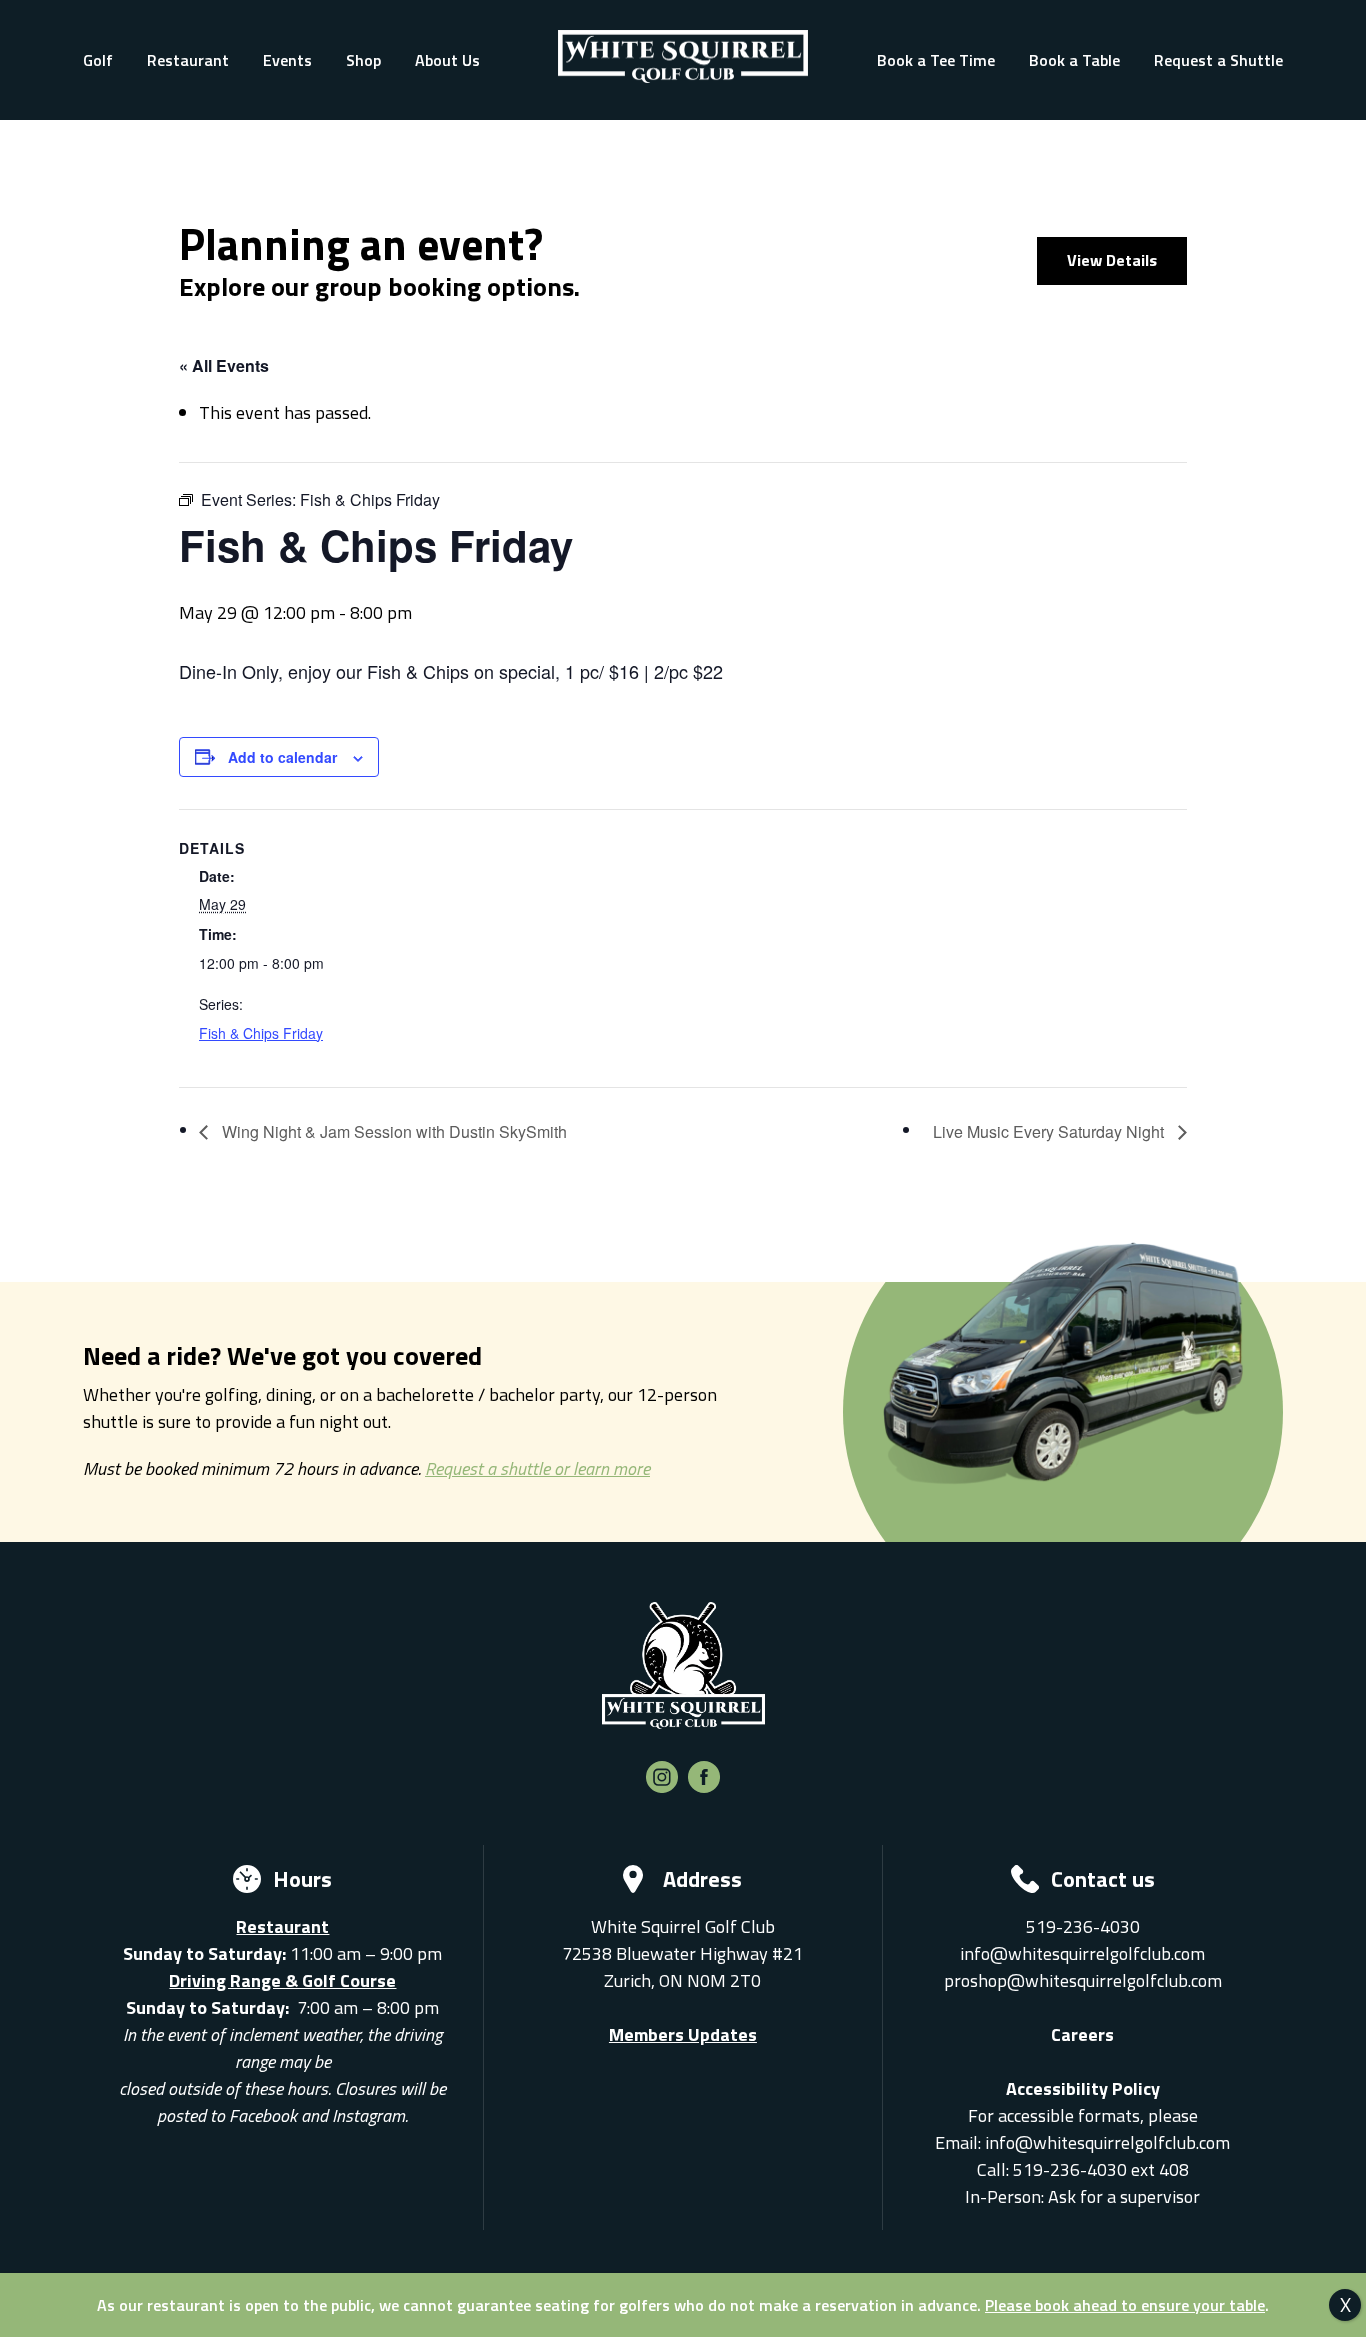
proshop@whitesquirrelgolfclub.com (1083, 1980)
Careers (1082, 2034)
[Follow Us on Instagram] (662, 1786)
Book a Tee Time (936, 60)
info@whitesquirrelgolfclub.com (1082, 1953)
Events (287, 60)
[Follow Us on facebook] (704, 1786)
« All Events (224, 365)
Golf (98, 60)
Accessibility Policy (1083, 2088)
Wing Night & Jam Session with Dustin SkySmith (392, 1131)
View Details (1112, 260)
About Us (447, 60)
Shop (363, 60)
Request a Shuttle (1218, 60)
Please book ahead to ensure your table (1125, 2305)
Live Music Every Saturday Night (1050, 1131)
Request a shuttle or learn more (537, 1468)
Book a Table (1074, 60)
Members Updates (683, 2034)
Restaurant (188, 60)
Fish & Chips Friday (261, 1033)
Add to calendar (282, 757)
